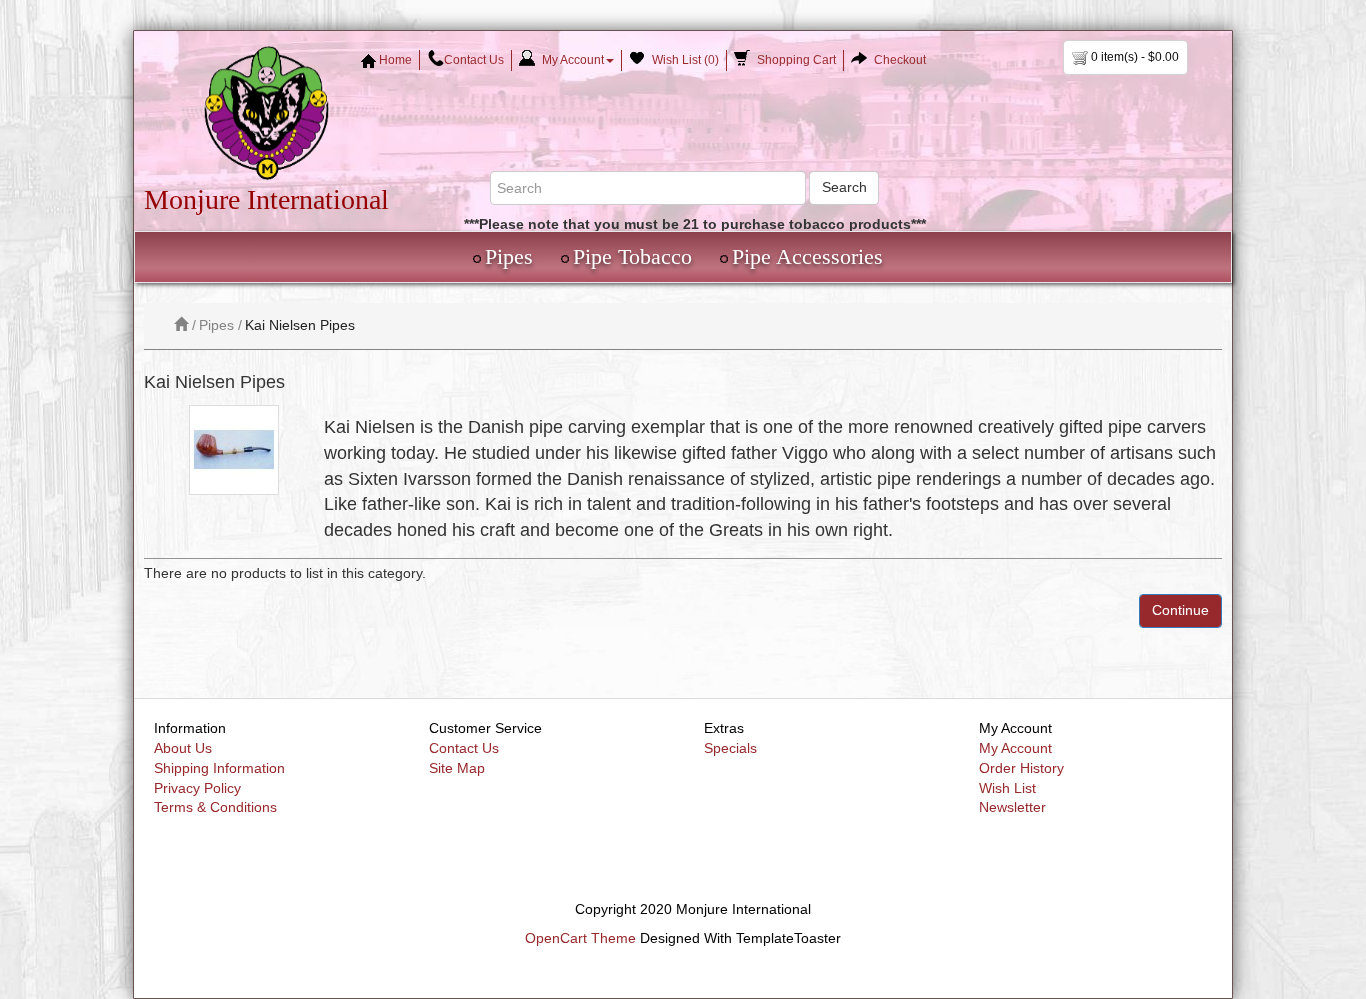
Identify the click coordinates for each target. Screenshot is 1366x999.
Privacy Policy (197, 788)
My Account (1015, 748)
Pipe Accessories (807, 256)
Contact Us (464, 748)
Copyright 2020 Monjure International (693, 909)
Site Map (457, 768)
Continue (1180, 610)
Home (394, 60)
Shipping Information (219, 768)
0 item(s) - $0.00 (1133, 57)
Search (844, 187)
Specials (730, 748)
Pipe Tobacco (632, 256)
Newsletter (1012, 807)
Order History (1021, 768)
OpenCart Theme (580, 938)
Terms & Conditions (215, 807)
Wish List (1007, 788)
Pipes (509, 256)
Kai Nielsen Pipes (300, 325)
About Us (183, 748)
